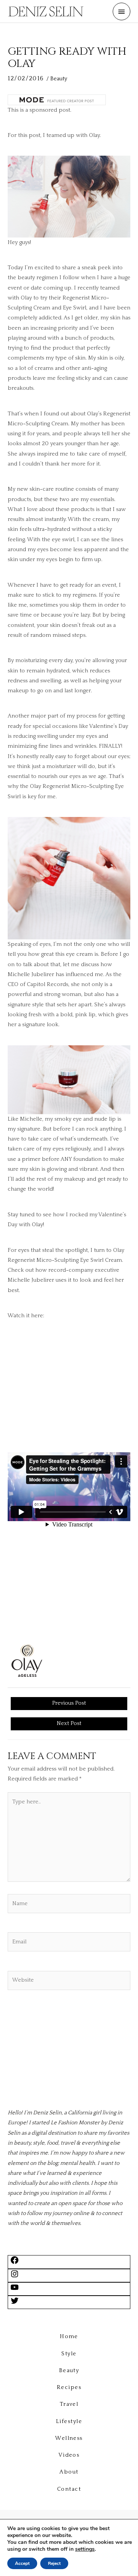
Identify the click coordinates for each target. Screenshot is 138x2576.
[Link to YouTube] (15, 2290)
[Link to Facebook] (15, 2263)
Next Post (69, 1723)
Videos (69, 2455)
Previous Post (69, 1703)
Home (69, 2337)
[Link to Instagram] (15, 2277)
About (69, 2472)
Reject (54, 2563)
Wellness (69, 2438)
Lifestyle (69, 2421)
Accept (22, 2563)
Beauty (59, 79)
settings (85, 2549)
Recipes (69, 2387)
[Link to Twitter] (15, 2304)
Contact (69, 2489)
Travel (69, 2404)
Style (69, 2354)
